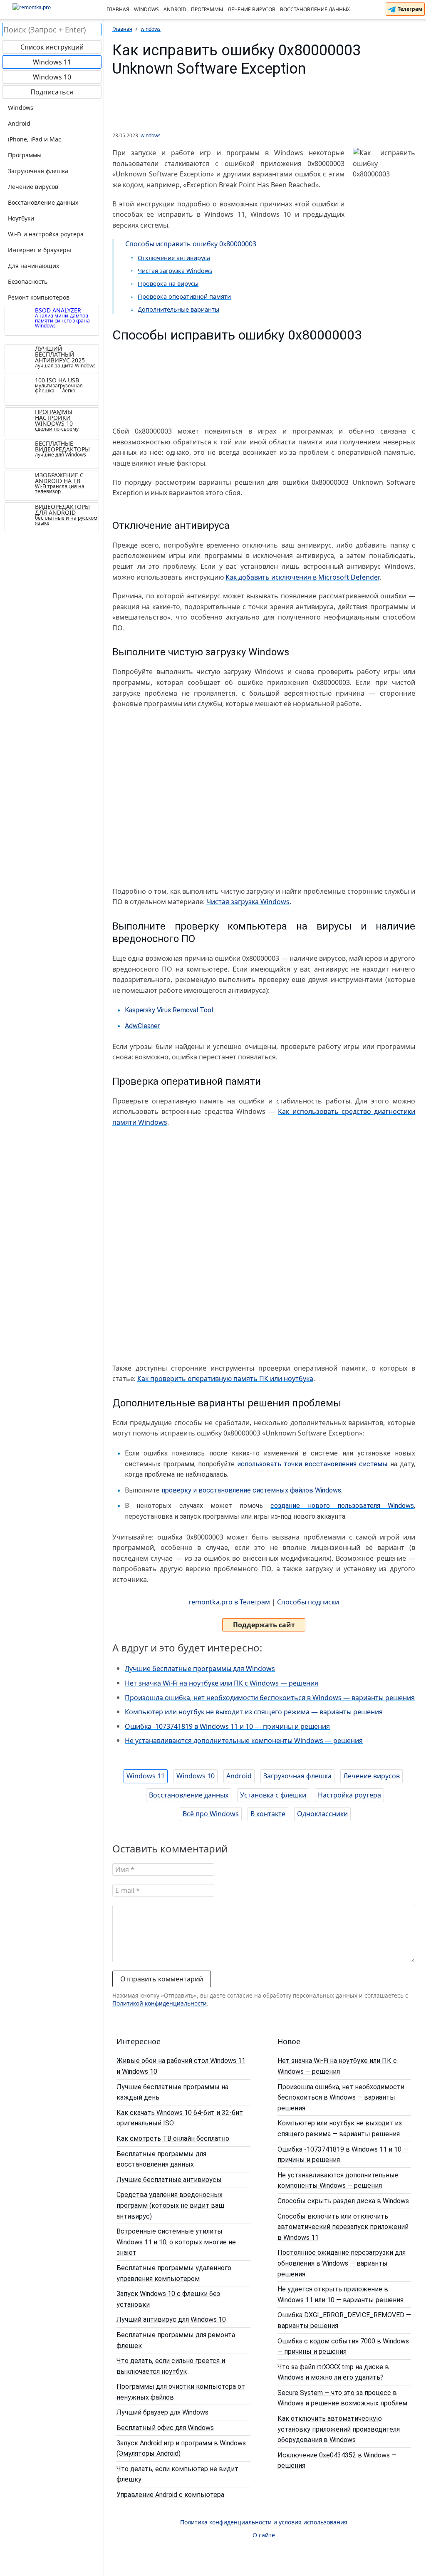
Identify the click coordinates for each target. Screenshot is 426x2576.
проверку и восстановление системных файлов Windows (251, 1490)
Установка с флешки (273, 1795)
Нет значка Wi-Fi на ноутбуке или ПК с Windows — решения (222, 1683)
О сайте (264, 2535)
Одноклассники (322, 1814)
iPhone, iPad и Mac (35, 139)
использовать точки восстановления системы (312, 1464)
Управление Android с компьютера (170, 2495)
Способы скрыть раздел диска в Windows (343, 2201)
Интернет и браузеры (40, 250)
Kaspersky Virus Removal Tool (169, 1010)
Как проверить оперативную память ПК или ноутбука (225, 1378)
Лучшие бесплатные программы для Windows (200, 1669)
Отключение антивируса (174, 258)
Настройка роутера (349, 1795)
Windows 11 (146, 1776)
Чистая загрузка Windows (175, 271)
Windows (146, 9)
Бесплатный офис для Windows (165, 2428)
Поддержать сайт (264, 1625)
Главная (118, 9)
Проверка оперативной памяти (184, 296)
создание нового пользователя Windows (342, 1506)
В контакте (268, 1814)
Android (175, 9)
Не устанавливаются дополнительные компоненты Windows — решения (244, 1740)
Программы (207, 9)
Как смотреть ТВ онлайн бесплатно (173, 2138)
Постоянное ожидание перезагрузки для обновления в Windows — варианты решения (342, 2263)
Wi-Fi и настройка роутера (46, 234)
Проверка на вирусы (168, 284)
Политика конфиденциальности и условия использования (264, 2522)
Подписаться (52, 92)
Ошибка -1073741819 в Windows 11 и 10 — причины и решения (227, 1726)
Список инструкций (52, 47)
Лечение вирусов (251, 9)
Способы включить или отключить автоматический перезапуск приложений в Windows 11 (343, 2227)
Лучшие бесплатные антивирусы (169, 2180)
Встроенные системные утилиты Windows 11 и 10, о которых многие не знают (176, 2242)
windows (151, 135)
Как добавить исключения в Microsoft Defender (302, 577)
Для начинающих (33, 266)
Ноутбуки (21, 218)
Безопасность (28, 281)
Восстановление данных (315, 9)
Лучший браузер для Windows (162, 2412)
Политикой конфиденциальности (160, 2003)
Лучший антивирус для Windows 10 (171, 2319)
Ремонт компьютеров (39, 297)
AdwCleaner (142, 1026)
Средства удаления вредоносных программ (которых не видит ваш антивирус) (170, 2205)
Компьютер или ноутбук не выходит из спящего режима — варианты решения (254, 1712)
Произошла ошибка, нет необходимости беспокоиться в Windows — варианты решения (270, 1698)
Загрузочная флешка (297, 1776)
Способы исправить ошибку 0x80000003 (191, 244)
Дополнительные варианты (178, 309)
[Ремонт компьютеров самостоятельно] (52, 10)
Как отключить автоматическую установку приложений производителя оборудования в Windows (339, 2429)
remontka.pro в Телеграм (229, 1602)
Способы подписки (308, 1602)
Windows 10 (196, 1776)
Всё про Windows (211, 1814)
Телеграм (409, 9)
